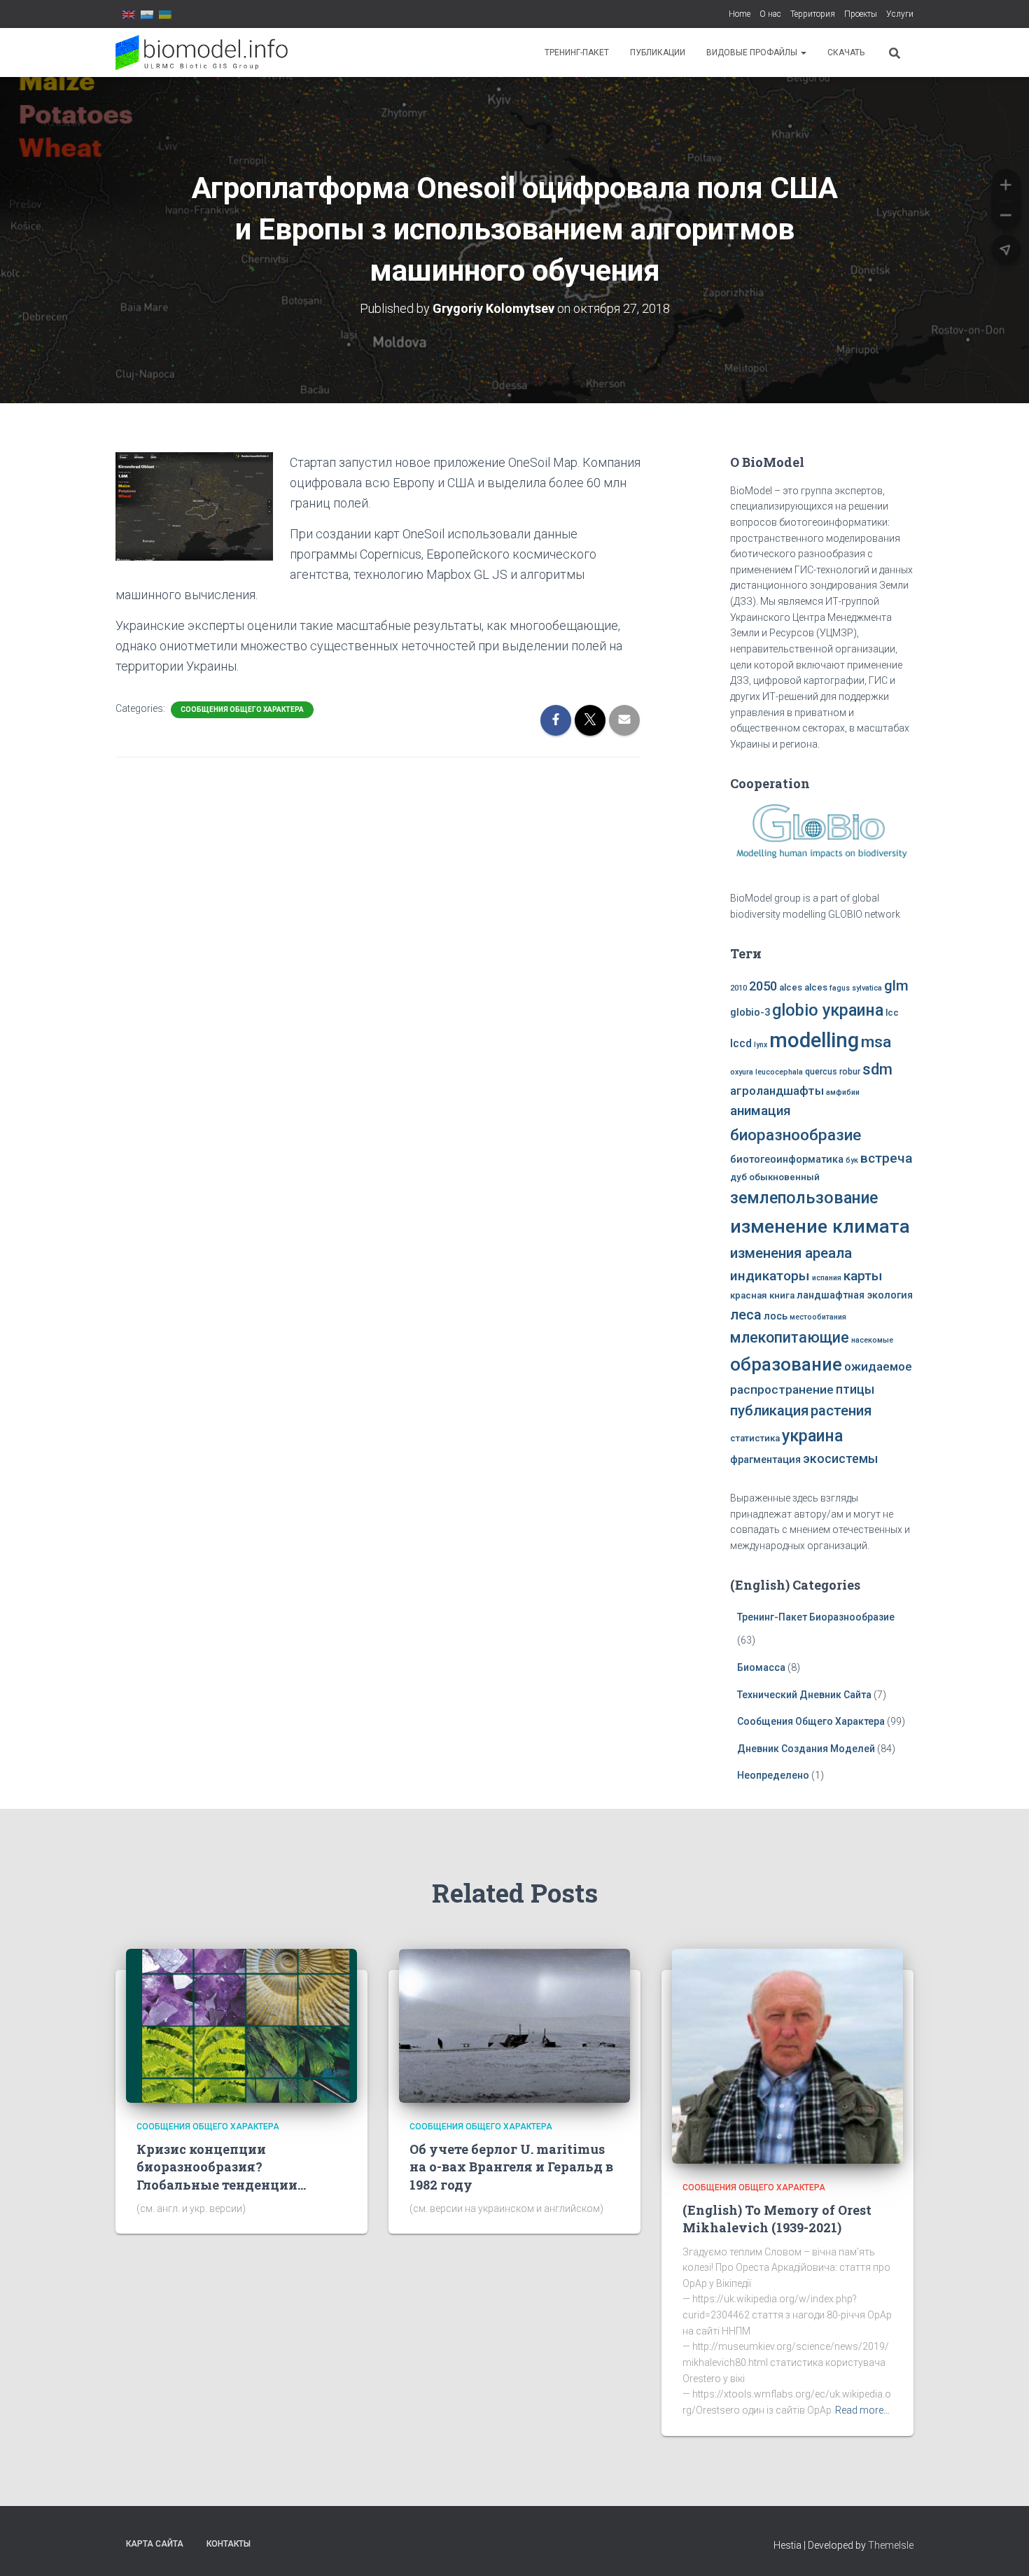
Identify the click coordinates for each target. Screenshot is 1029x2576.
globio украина (828, 1010)
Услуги (900, 14)
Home (740, 14)
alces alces (803, 987)
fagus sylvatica (856, 988)
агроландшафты (777, 1091)
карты (863, 1276)
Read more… (862, 2410)
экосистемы (840, 1459)
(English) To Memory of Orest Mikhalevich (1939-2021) (777, 2219)
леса (746, 1315)
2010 (738, 988)
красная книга (762, 1295)
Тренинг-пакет (577, 52)
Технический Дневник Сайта (804, 1695)
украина (812, 1436)
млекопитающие (790, 1337)
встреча (886, 1158)
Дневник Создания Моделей (807, 1749)
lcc (892, 1013)
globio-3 (750, 1013)
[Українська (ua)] (165, 14)
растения (841, 1410)
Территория (813, 14)
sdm (877, 1069)
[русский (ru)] (147, 14)
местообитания (818, 1317)
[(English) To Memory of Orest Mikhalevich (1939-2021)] (787, 2055)
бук (852, 1160)
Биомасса (761, 1667)
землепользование (804, 1198)
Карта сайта (155, 2544)
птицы (855, 1389)
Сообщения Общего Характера (242, 709)
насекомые (872, 1340)
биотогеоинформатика (787, 1160)
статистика (755, 1438)
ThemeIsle (891, 2545)
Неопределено (773, 1775)
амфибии (843, 1092)
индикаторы (770, 1276)
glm (896, 986)
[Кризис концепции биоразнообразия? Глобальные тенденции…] (241, 2025)
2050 (763, 986)
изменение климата (820, 1226)
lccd (741, 1043)
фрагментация (765, 1460)
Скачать (846, 52)
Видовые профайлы (753, 52)
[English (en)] (129, 14)
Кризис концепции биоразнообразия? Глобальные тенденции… (221, 2166)
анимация (761, 1111)
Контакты (229, 2544)
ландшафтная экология (855, 1295)
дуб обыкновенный (775, 1177)
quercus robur (833, 1072)
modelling (814, 1040)
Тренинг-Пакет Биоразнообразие (816, 1617)
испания (827, 1278)
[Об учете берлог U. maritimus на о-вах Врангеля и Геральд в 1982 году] (514, 2025)
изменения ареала (791, 1253)
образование (786, 1364)
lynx (761, 1045)
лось (776, 1316)
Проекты (861, 14)
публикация (769, 1410)
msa (876, 1042)
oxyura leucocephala (766, 1072)
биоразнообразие (796, 1135)
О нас (770, 14)
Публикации (658, 52)
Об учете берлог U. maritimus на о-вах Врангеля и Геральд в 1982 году (511, 2166)
